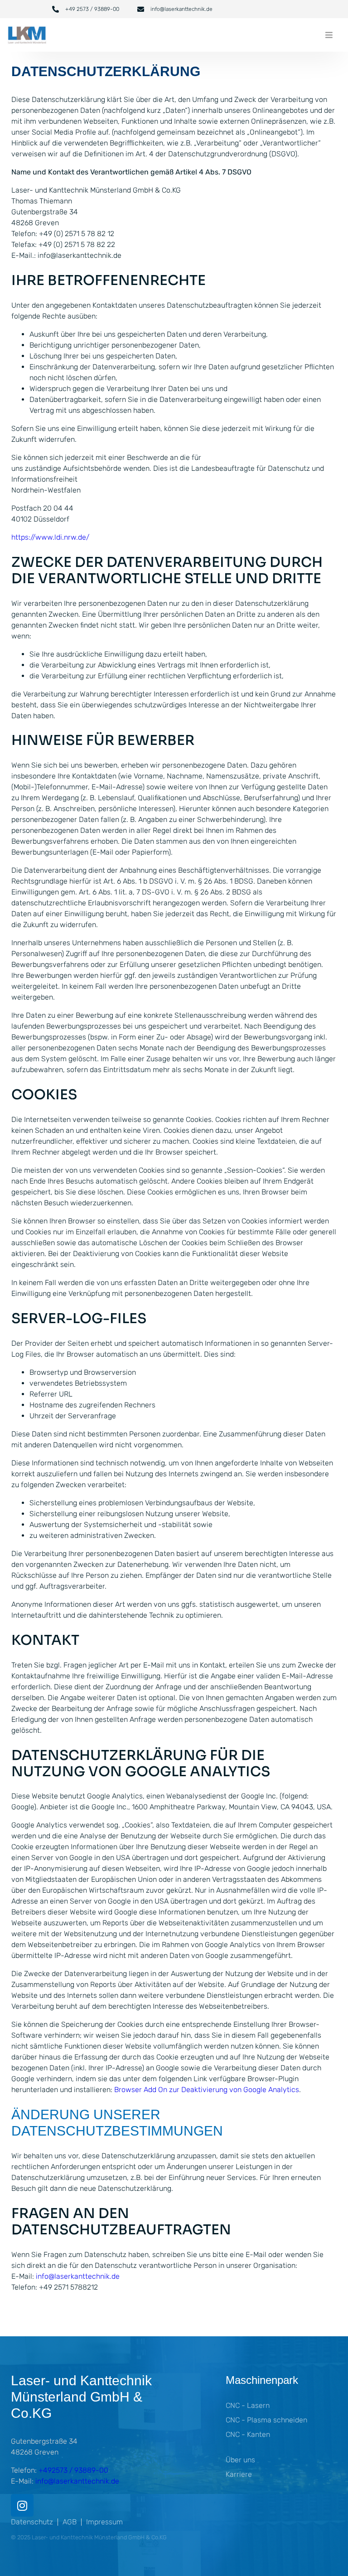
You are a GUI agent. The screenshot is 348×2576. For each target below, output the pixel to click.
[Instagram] (22, 2505)
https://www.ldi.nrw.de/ (50, 537)
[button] (329, 35)
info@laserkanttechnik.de (78, 2276)
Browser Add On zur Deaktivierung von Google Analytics (207, 2090)
